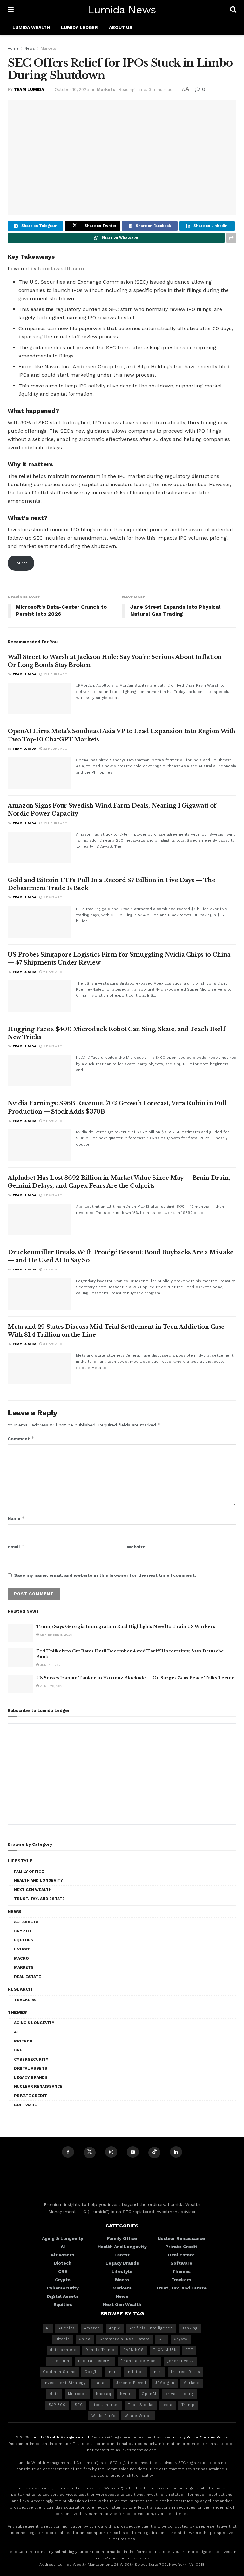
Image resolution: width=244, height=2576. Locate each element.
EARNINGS (134, 2350)
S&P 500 (57, 2405)
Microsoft (78, 2394)
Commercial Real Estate (125, 2339)
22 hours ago (55, 674)
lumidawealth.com (61, 269)
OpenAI (149, 2394)
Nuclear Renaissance (38, 2086)
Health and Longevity (38, 1880)
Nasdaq (104, 2394)
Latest (22, 1949)
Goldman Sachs (59, 2372)
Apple (115, 2328)
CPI (162, 2339)
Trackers (25, 2000)
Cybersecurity (31, 2059)
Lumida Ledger (79, 27)
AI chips (67, 2328)
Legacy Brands (31, 2077)
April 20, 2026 (52, 1686)
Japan (101, 2383)
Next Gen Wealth (33, 1890)
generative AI (180, 2361)
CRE (18, 2050)
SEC (79, 2405)
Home (13, 48)
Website (136, 1547)
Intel (157, 2372)
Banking (190, 2328)
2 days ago (52, 897)
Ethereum (59, 2361)
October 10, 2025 (72, 90)
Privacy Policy (185, 2437)
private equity (180, 2394)
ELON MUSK (165, 2350)
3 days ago (52, 1269)
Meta (54, 2394)
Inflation (135, 2372)
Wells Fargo (104, 2416)
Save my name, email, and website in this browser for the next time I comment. (105, 1575)
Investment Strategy (65, 2383)
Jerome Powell (131, 2383)
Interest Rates (186, 2372)
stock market (105, 2405)
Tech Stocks (141, 2405)
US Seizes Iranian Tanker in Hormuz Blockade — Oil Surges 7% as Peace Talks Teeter (135, 1678)
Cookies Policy (214, 2437)
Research (20, 1989)
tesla (167, 2405)
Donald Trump (100, 2350)
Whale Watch (138, 2416)
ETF (189, 2350)
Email (16, 1547)
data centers (63, 2350)
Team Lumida (29, 90)
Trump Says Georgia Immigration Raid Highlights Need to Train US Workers (126, 1627)
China (85, 2339)
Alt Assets (26, 1922)
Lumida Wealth (31, 27)
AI (16, 2032)
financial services (139, 2361)
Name (16, 1518)
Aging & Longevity (34, 2023)
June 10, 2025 (51, 1665)
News (30, 48)
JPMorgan (165, 2383)
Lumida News (122, 10)
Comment (21, 1438)
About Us (121, 27)
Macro (21, 1958)
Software (25, 2105)
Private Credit (30, 2096)
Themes (17, 2012)
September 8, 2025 (56, 1635)
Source (21, 563)
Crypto (23, 1931)
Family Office (29, 1872)
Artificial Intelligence (151, 2328)
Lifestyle (20, 1861)
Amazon (92, 2328)
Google (92, 2372)
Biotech (23, 2041)
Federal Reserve (95, 2361)
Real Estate (27, 1977)
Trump (188, 2405)
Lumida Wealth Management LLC (62, 2437)
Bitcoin (63, 2339)
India (113, 2372)
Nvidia (126, 2394)
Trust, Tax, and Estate (39, 1899)
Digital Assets (31, 2068)
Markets (48, 48)
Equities (24, 1940)
